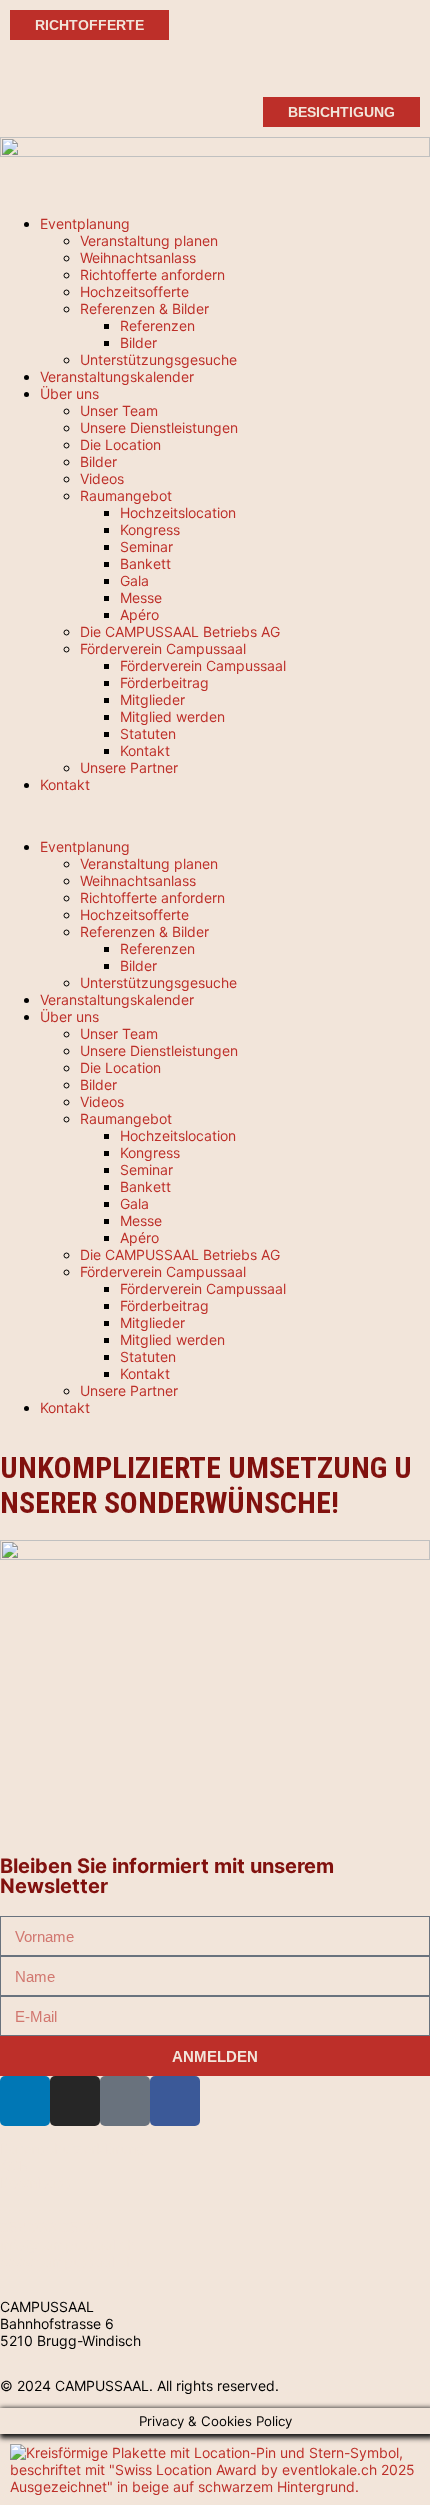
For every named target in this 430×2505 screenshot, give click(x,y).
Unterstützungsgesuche (158, 359)
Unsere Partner (129, 767)
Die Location (120, 444)
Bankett (145, 563)
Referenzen (157, 325)
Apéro (139, 614)
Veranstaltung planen (149, 240)
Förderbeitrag (164, 682)
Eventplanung (85, 223)
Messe (141, 597)
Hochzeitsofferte (134, 291)
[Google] (125, 2101)
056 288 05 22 (49, 2227)
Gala (134, 580)
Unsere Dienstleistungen (159, 427)
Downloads (36, 2182)
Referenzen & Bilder (144, 308)
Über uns (69, 393)
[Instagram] (75, 2101)
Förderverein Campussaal (163, 648)
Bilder (138, 342)
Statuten (148, 733)
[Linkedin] (25, 2101)
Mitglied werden (172, 716)
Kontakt (145, 750)
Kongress (150, 529)
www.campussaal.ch (67, 2261)
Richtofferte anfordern (152, 274)
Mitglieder (152, 699)
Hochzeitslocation (178, 512)
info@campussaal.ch (67, 2244)
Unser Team (119, 410)
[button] (215, 815)
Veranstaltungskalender (117, 376)
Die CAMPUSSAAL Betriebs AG (180, 631)
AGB (14, 2165)
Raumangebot (126, 495)
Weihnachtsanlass (138, 257)
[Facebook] (175, 2101)
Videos (102, 478)
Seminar (146, 546)
